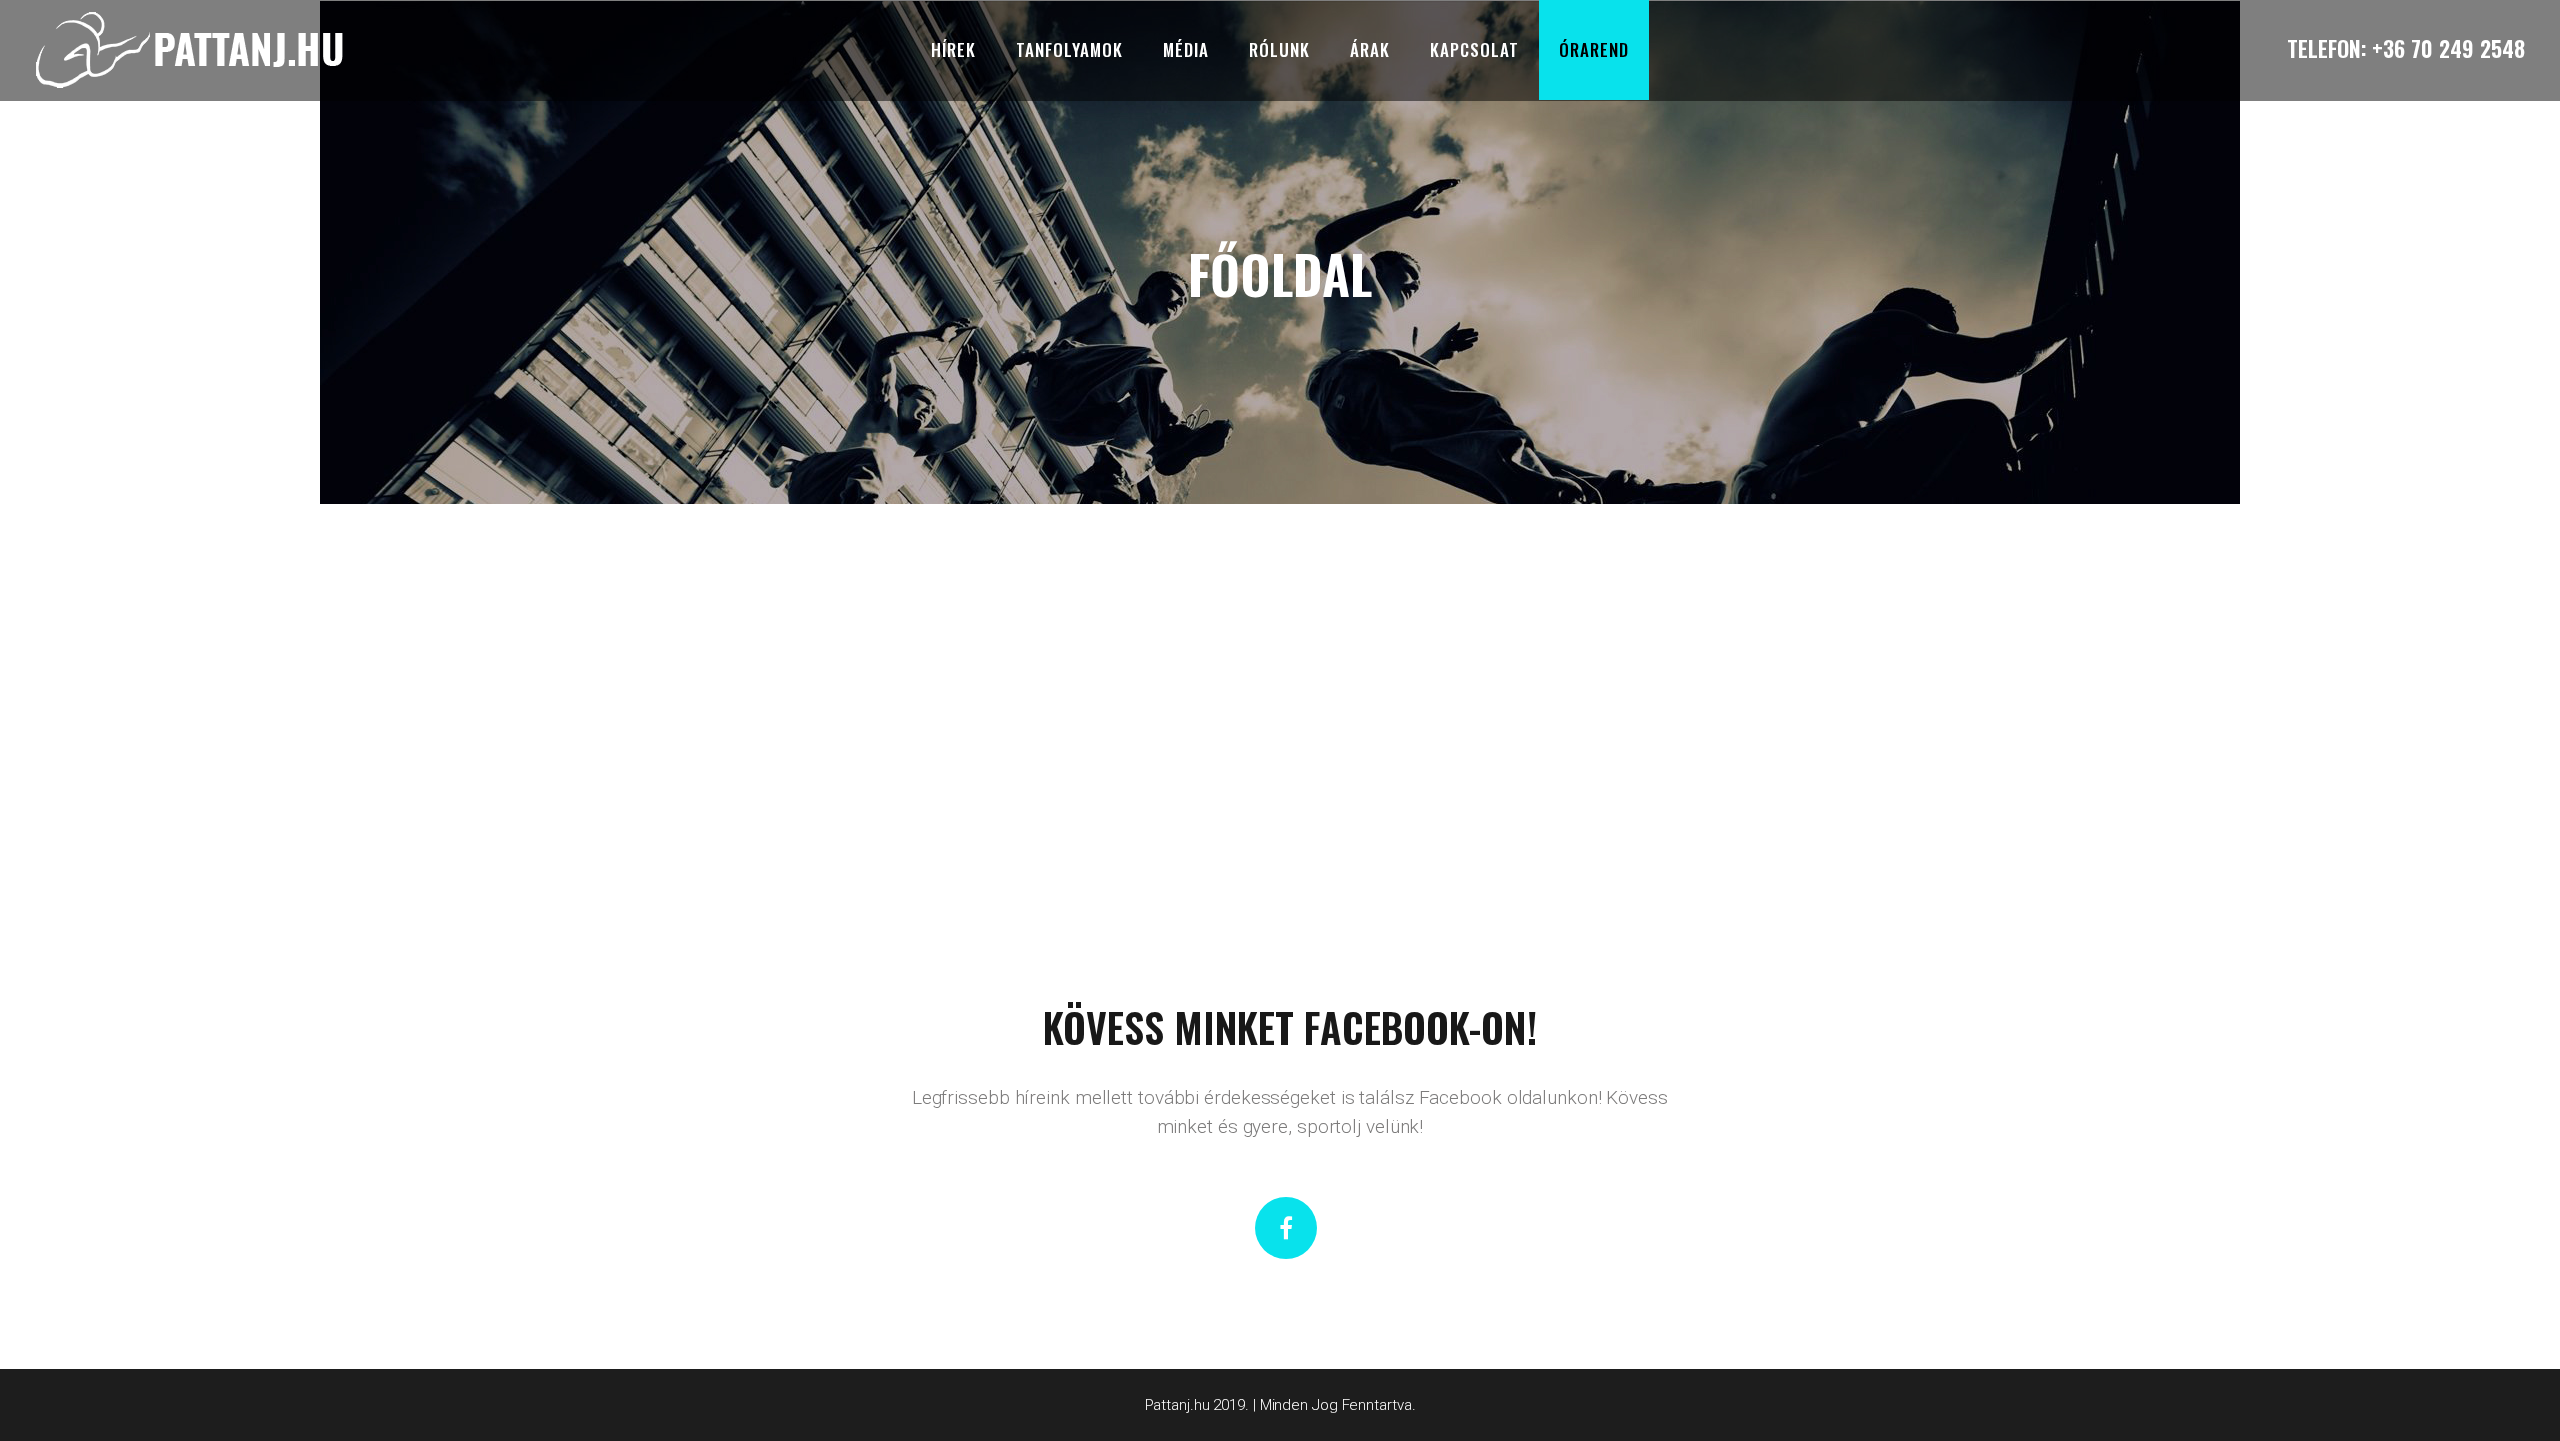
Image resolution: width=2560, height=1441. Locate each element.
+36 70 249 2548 (2448, 48)
